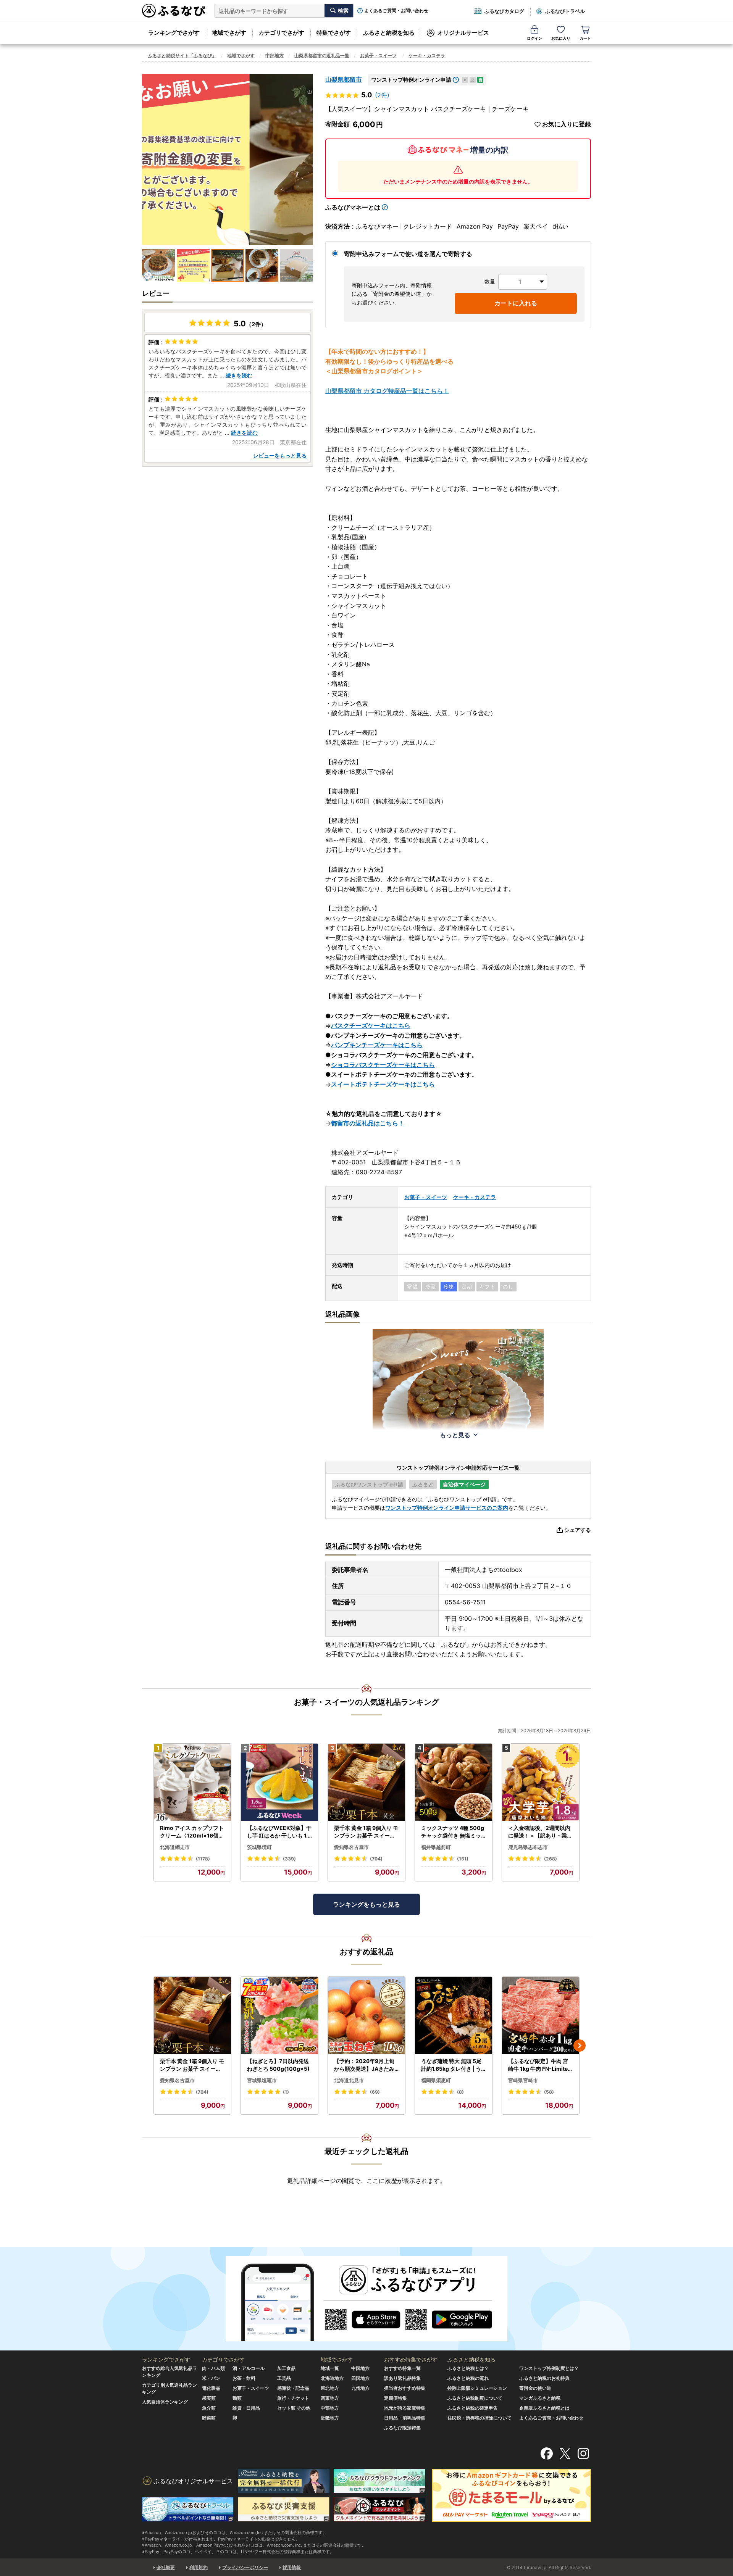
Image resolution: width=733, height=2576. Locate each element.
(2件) (382, 95)
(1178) (203, 1859)
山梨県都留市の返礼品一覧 (322, 56)
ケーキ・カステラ (427, 56)
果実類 (209, 2398)
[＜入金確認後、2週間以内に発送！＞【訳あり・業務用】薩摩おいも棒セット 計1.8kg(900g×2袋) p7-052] (541, 1782)
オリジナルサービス (463, 33)
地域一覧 (330, 2368)
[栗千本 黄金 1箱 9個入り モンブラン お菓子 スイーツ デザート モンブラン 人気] (366, 1782)
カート (585, 38)
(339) (289, 1859)
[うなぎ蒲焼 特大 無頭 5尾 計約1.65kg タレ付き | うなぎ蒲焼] (454, 2016)
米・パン (211, 2378)
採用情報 (292, 2567)
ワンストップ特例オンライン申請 (411, 80)
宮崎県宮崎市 (523, 2080)
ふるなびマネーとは (353, 207)
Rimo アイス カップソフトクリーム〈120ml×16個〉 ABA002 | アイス (192, 1832)
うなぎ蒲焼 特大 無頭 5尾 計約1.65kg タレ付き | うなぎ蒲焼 (451, 2065)
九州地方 (360, 2388)
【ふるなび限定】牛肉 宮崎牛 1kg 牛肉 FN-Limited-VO (540, 2065)
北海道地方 (332, 2378)
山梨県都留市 (344, 79)
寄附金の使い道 (535, 2388)
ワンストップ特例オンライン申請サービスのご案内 (447, 1508)
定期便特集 (396, 2398)
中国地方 (360, 2368)
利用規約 (199, 2567)
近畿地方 (330, 2418)
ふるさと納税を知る (389, 33)
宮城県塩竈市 (262, 2080)
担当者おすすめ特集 (405, 2388)
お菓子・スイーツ (378, 56)
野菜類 (209, 2418)
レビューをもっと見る (280, 455)
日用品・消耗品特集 (405, 2418)
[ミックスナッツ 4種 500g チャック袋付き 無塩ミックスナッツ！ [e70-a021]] (454, 1782)
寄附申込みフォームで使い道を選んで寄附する (408, 254)
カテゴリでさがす (281, 33)
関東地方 (330, 2398)
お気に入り (561, 38)
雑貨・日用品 (246, 2408)
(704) (376, 1859)
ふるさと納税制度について (475, 2398)
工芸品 (284, 2378)
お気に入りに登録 (567, 124)
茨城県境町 (259, 1847)
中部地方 (274, 56)
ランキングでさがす (174, 33)
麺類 (237, 2398)
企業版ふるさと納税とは (544, 2408)
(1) (286, 2092)
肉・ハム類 (213, 2368)
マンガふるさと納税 (540, 2398)
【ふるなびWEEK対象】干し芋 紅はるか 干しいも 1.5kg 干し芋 (279, 1832)
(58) (549, 2092)
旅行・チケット (293, 2398)
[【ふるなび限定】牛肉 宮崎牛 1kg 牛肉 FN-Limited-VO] (541, 2016)
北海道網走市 (175, 1847)
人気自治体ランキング (165, 2402)
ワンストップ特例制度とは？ (549, 2368)
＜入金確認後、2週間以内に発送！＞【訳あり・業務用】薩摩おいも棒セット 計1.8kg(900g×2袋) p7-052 (541, 1832)
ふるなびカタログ (504, 11)
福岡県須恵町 (436, 2080)
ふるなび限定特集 (402, 2428)
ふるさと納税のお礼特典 (544, 2378)
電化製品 (211, 2388)
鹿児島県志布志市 (528, 1847)
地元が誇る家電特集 (405, 2408)
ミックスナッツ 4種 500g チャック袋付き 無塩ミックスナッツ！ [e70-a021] (453, 1832)
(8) (460, 2092)
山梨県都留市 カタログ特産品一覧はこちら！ (387, 391)
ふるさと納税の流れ (468, 2378)
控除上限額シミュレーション (477, 2388)
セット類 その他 (294, 2408)
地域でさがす (229, 33)
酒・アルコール (249, 2368)
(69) (375, 2092)
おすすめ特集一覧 (402, 2368)
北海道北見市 (349, 2080)
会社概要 (166, 2567)
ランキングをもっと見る (366, 1904)
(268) (551, 1859)
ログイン (534, 38)
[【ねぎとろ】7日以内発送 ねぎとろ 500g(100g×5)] (279, 2016)
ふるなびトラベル (565, 11)
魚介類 (209, 2408)
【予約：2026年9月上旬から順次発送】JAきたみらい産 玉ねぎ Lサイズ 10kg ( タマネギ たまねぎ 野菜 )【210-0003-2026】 (366, 2065)
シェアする (578, 1530)
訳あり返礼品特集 (402, 2378)
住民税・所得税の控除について (480, 2418)
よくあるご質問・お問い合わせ (396, 11)
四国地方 (360, 2378)
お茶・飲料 (244, 2378)
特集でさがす (334, 33)
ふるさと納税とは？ (468, 2368)
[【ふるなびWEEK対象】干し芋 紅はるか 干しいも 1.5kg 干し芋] (279, 1782)
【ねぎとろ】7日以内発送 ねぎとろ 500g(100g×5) (278, 2065)
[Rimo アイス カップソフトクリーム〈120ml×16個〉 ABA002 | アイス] (192, 1782)
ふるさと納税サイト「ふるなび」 (182, 56)
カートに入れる (516, 303)
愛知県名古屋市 (351, 1847)
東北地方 (330, 2388)
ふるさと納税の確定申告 (473, 2408)
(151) (463, 1859)
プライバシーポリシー (245, 2567)
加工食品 (286, 2368)
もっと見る (455, 1435)
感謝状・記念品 (293, 2388)
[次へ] (580, 2046)
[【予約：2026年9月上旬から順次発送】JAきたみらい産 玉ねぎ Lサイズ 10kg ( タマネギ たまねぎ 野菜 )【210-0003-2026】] (366, 2016)
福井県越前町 (436, 1847)
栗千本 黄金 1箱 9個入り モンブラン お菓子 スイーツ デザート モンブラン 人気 (366, 1832)
